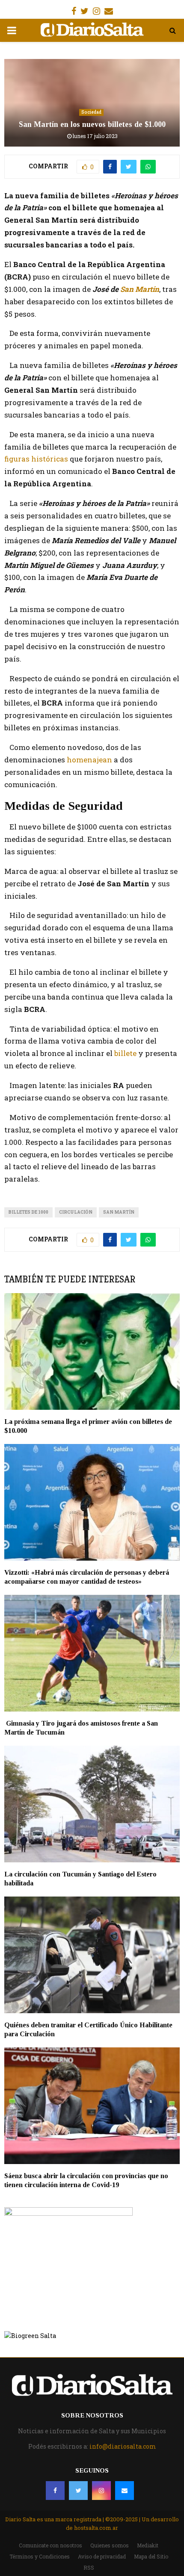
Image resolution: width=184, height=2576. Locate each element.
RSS (89, 2567)
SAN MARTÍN (119, 1212)
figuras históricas (37, 459)
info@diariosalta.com (123, 2446)
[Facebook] (55, 2491)
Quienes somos (110, 2545)
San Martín (140, 289)
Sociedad (91, 112)
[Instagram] (101, 2491)
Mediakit (148, 2545)
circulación (76, 1212)
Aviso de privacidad (102, 2556)
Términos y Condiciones (40, 2556)
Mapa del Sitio (151, 2556)
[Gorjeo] (78, 2491)
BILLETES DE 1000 (28, 1212)
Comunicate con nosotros (50, 2545)
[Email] (125, 2491)
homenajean (90, 760)
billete (126, 1053)
